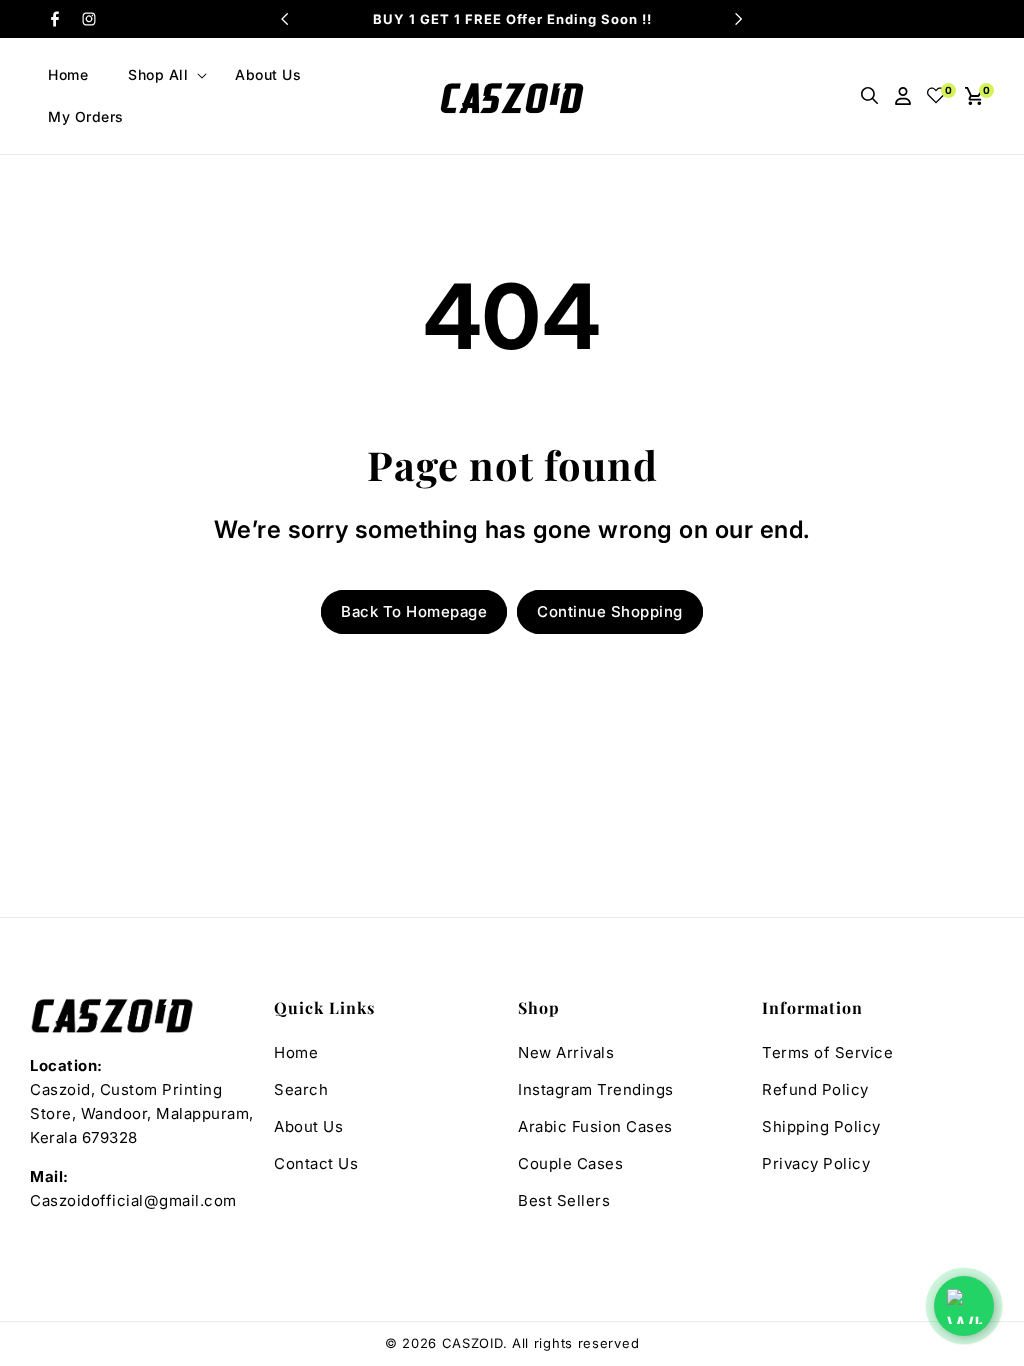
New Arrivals (566, 1052)
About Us (308, 1126)
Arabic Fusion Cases (595, 1126)
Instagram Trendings (596, 1089)
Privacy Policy (816, 1163)
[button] (161, 75)
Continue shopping (610, 611)
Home (296, 1052)
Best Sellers (564, 1200)
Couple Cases (570, 1163)
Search (301, 1089)
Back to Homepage (414, 611)
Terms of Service (827, 1052)
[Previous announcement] (285, 19)
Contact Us (316, 1163)
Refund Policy (815, 1089)
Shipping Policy (821, 1126)
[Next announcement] (739, 19)
